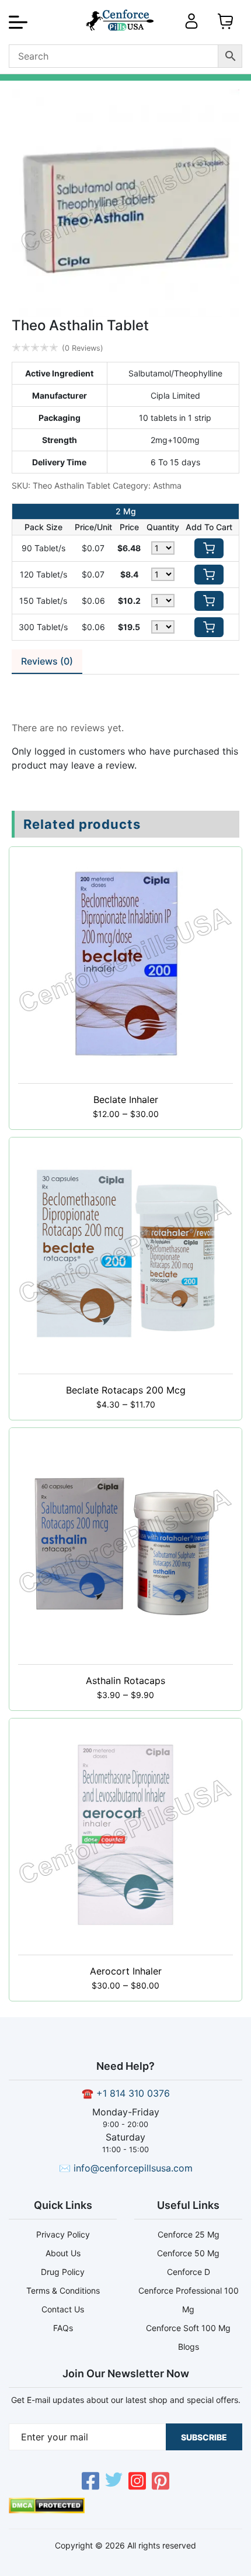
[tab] (47, 662)
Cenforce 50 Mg (188, 2253)
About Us (63, 2253)
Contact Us (63, 2309)
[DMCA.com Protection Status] (47, 2510)
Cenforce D (189, 2272)
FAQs (63, 2328)
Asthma (167, 485)
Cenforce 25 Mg (189, 2234)
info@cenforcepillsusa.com (133, 2168)
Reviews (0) (47, 661)
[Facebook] (90, 2482)
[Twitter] (114, 2482)
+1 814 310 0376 (133, 2093)
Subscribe (204, 2437)
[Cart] (225, 26)
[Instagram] (137, 2482)
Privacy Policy (63, 2234)
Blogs (189, 2347)
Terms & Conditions (63, 2290)
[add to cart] (209, 548)
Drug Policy (63, 2272)
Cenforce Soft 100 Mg (188, 2328)
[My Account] (191, 26)
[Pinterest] (161, 2482)
